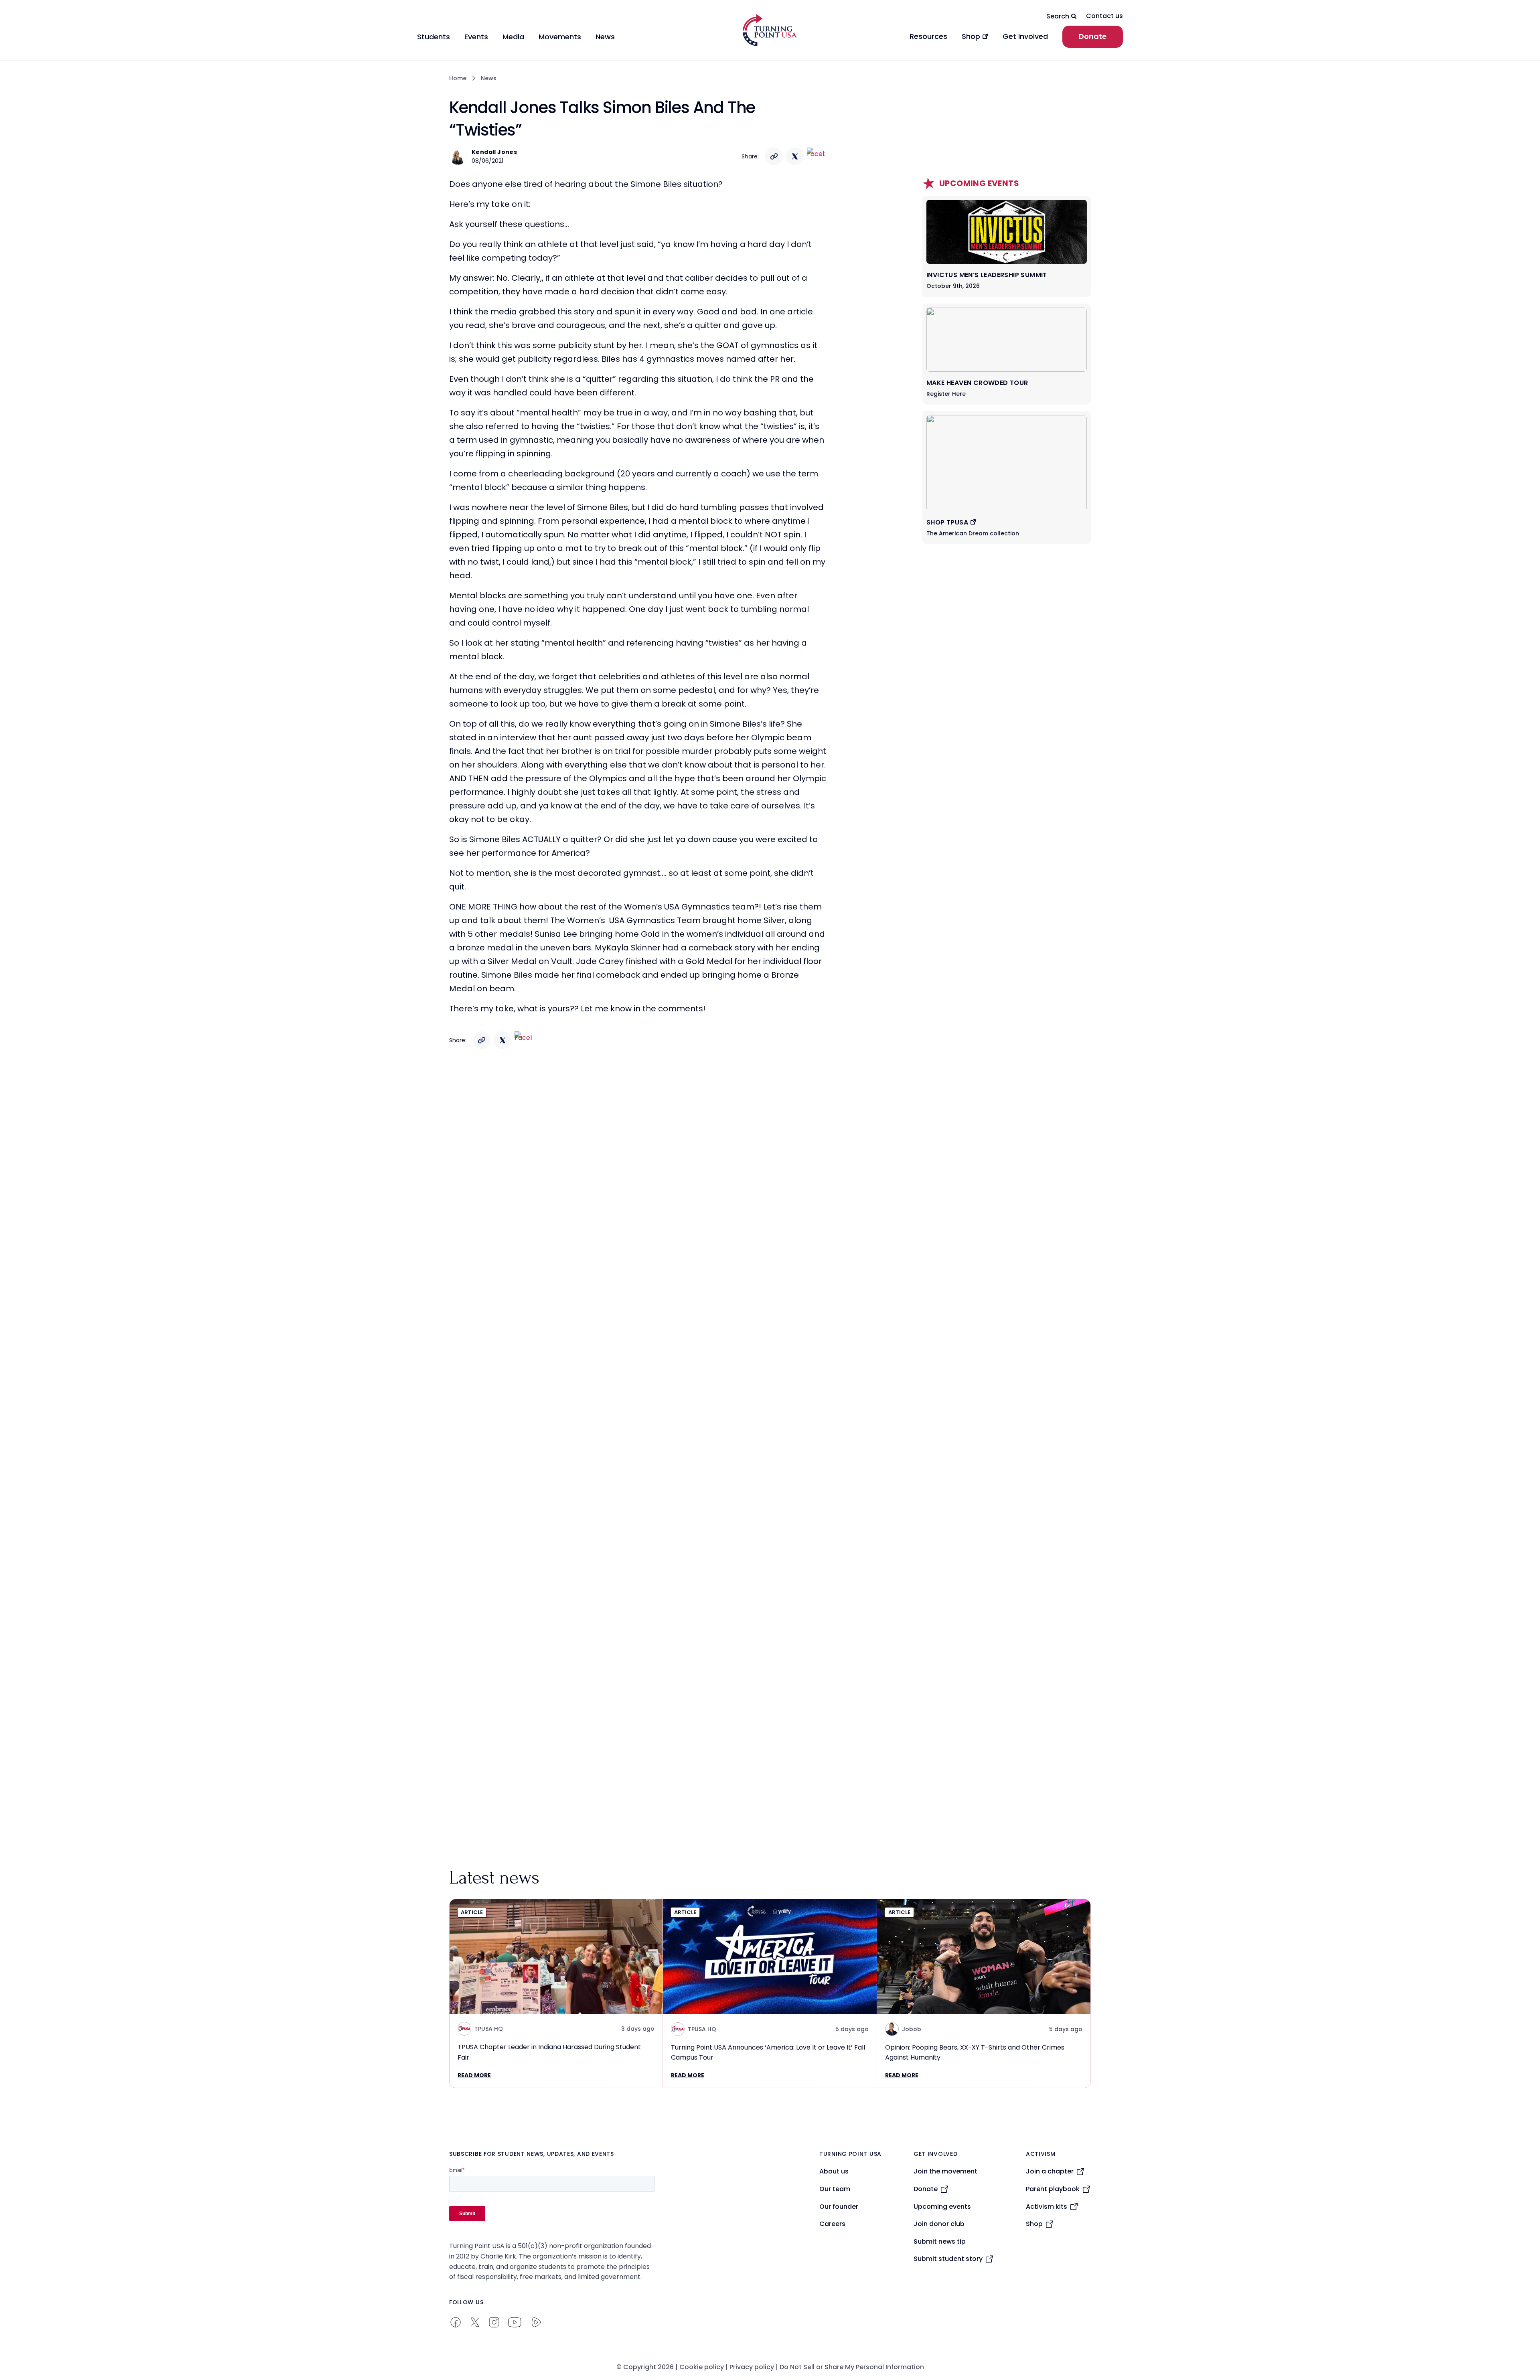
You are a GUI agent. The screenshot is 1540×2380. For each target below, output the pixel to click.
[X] (795, 156)
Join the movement (945, 2171)
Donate (1093, 36)
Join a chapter (1050, 2171)
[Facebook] (816, 156)
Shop (1034, 2224)
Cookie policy (702, 2367)
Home (458, 78)
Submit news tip (940, 2241)
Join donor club (939, 2224)
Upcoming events (942, 2207)
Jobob (912, 2029)
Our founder (839, 2207)
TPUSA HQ (489, 2029)
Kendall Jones (494, 152)
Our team (835, 2189)
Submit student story (948, 2259)
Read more (474, 2075)
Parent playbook (1053, 2189)
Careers (832, 2224)
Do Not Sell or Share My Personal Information (852, 2367)
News (489, 78)
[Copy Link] (774, 156)
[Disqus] (638, 1215)
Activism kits (1047, 2207)
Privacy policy (752, 2367)
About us (834, 2171)
